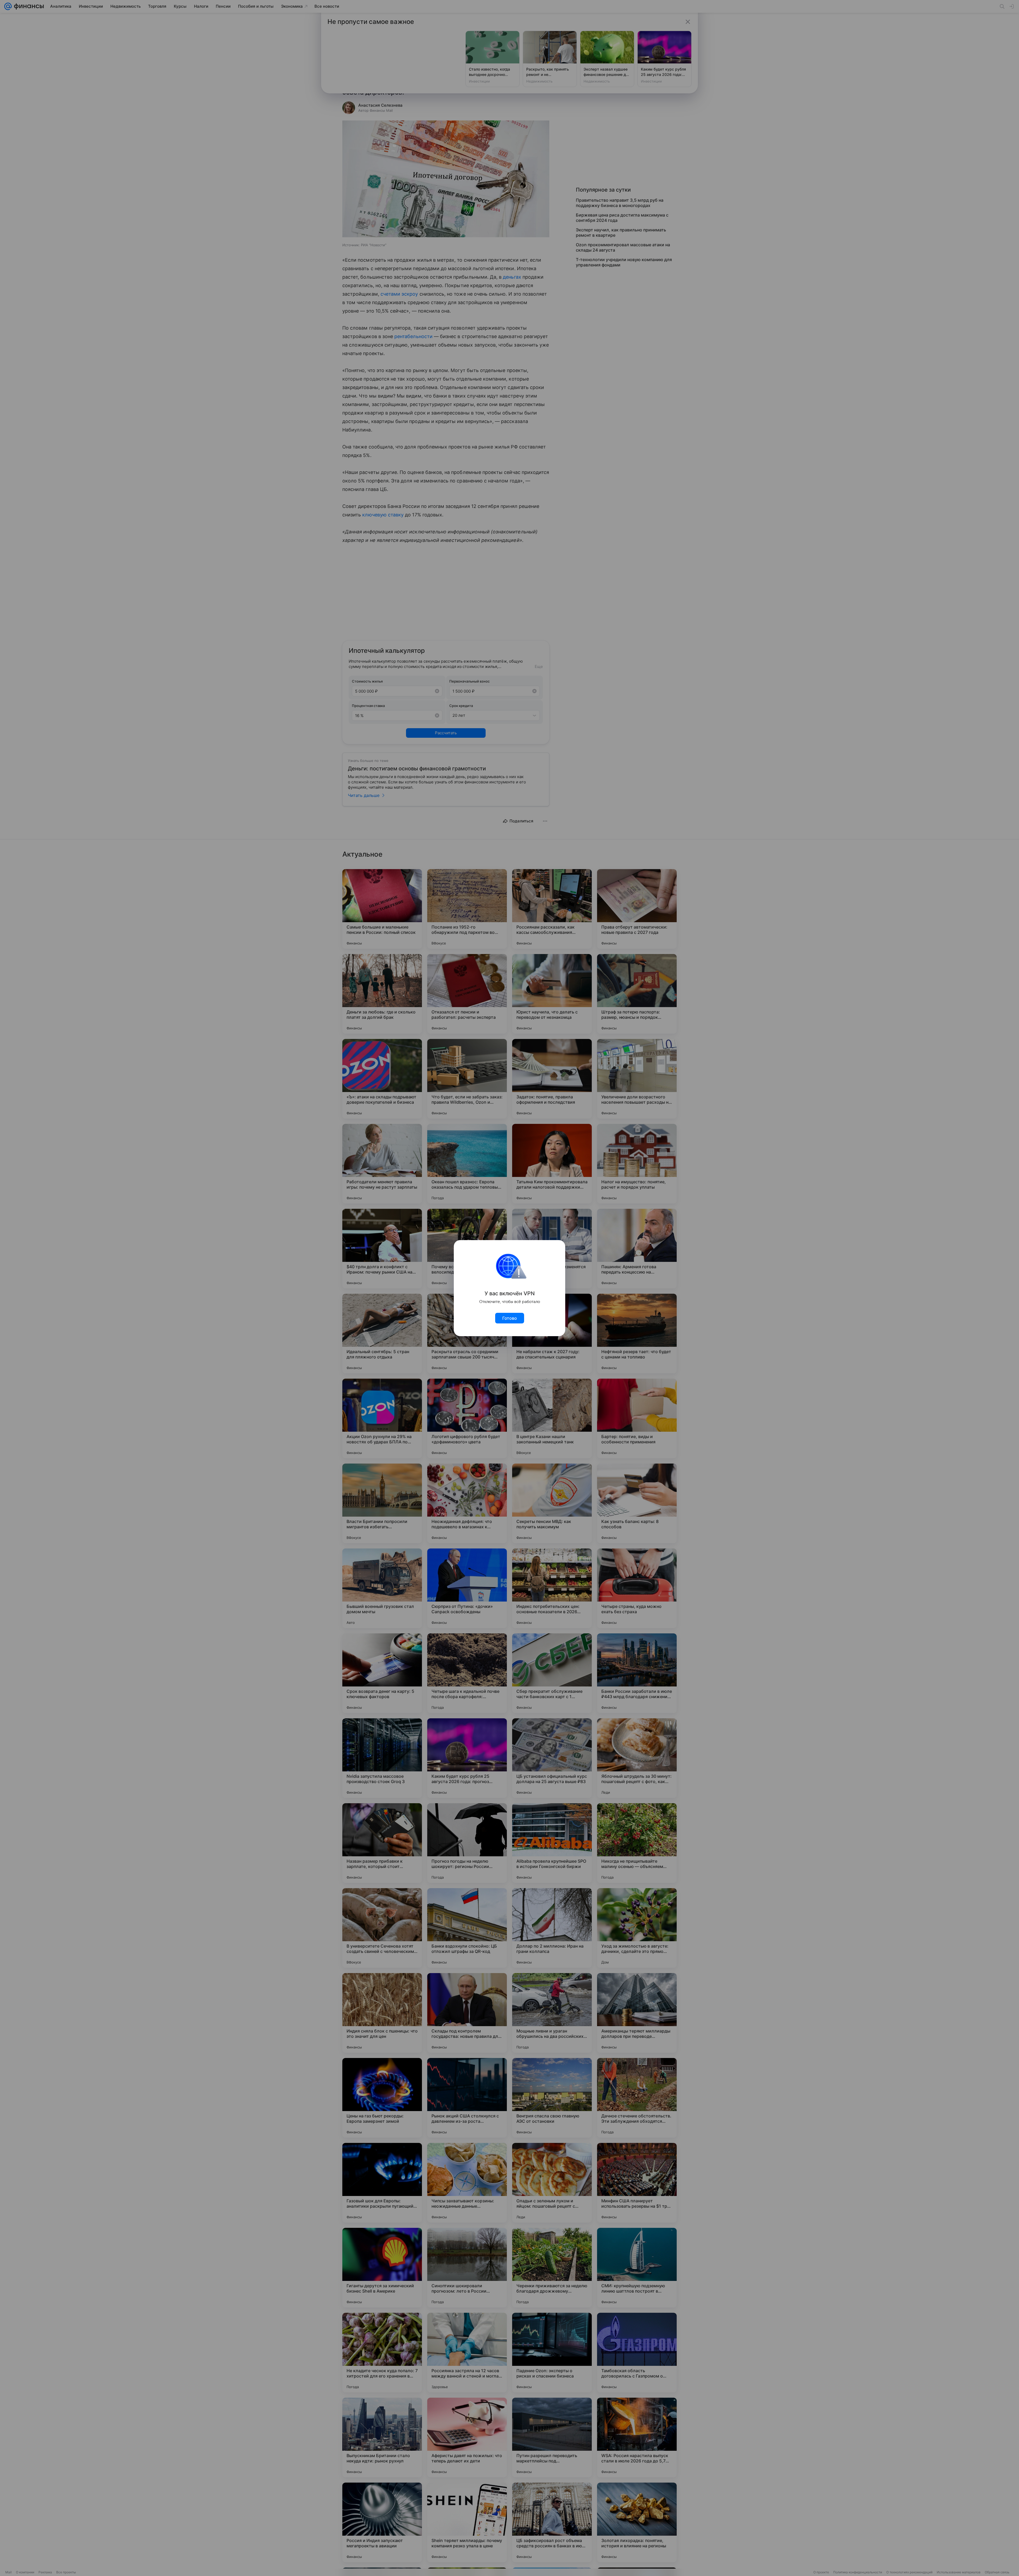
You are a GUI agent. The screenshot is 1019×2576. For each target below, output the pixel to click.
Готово (510, 1318)
